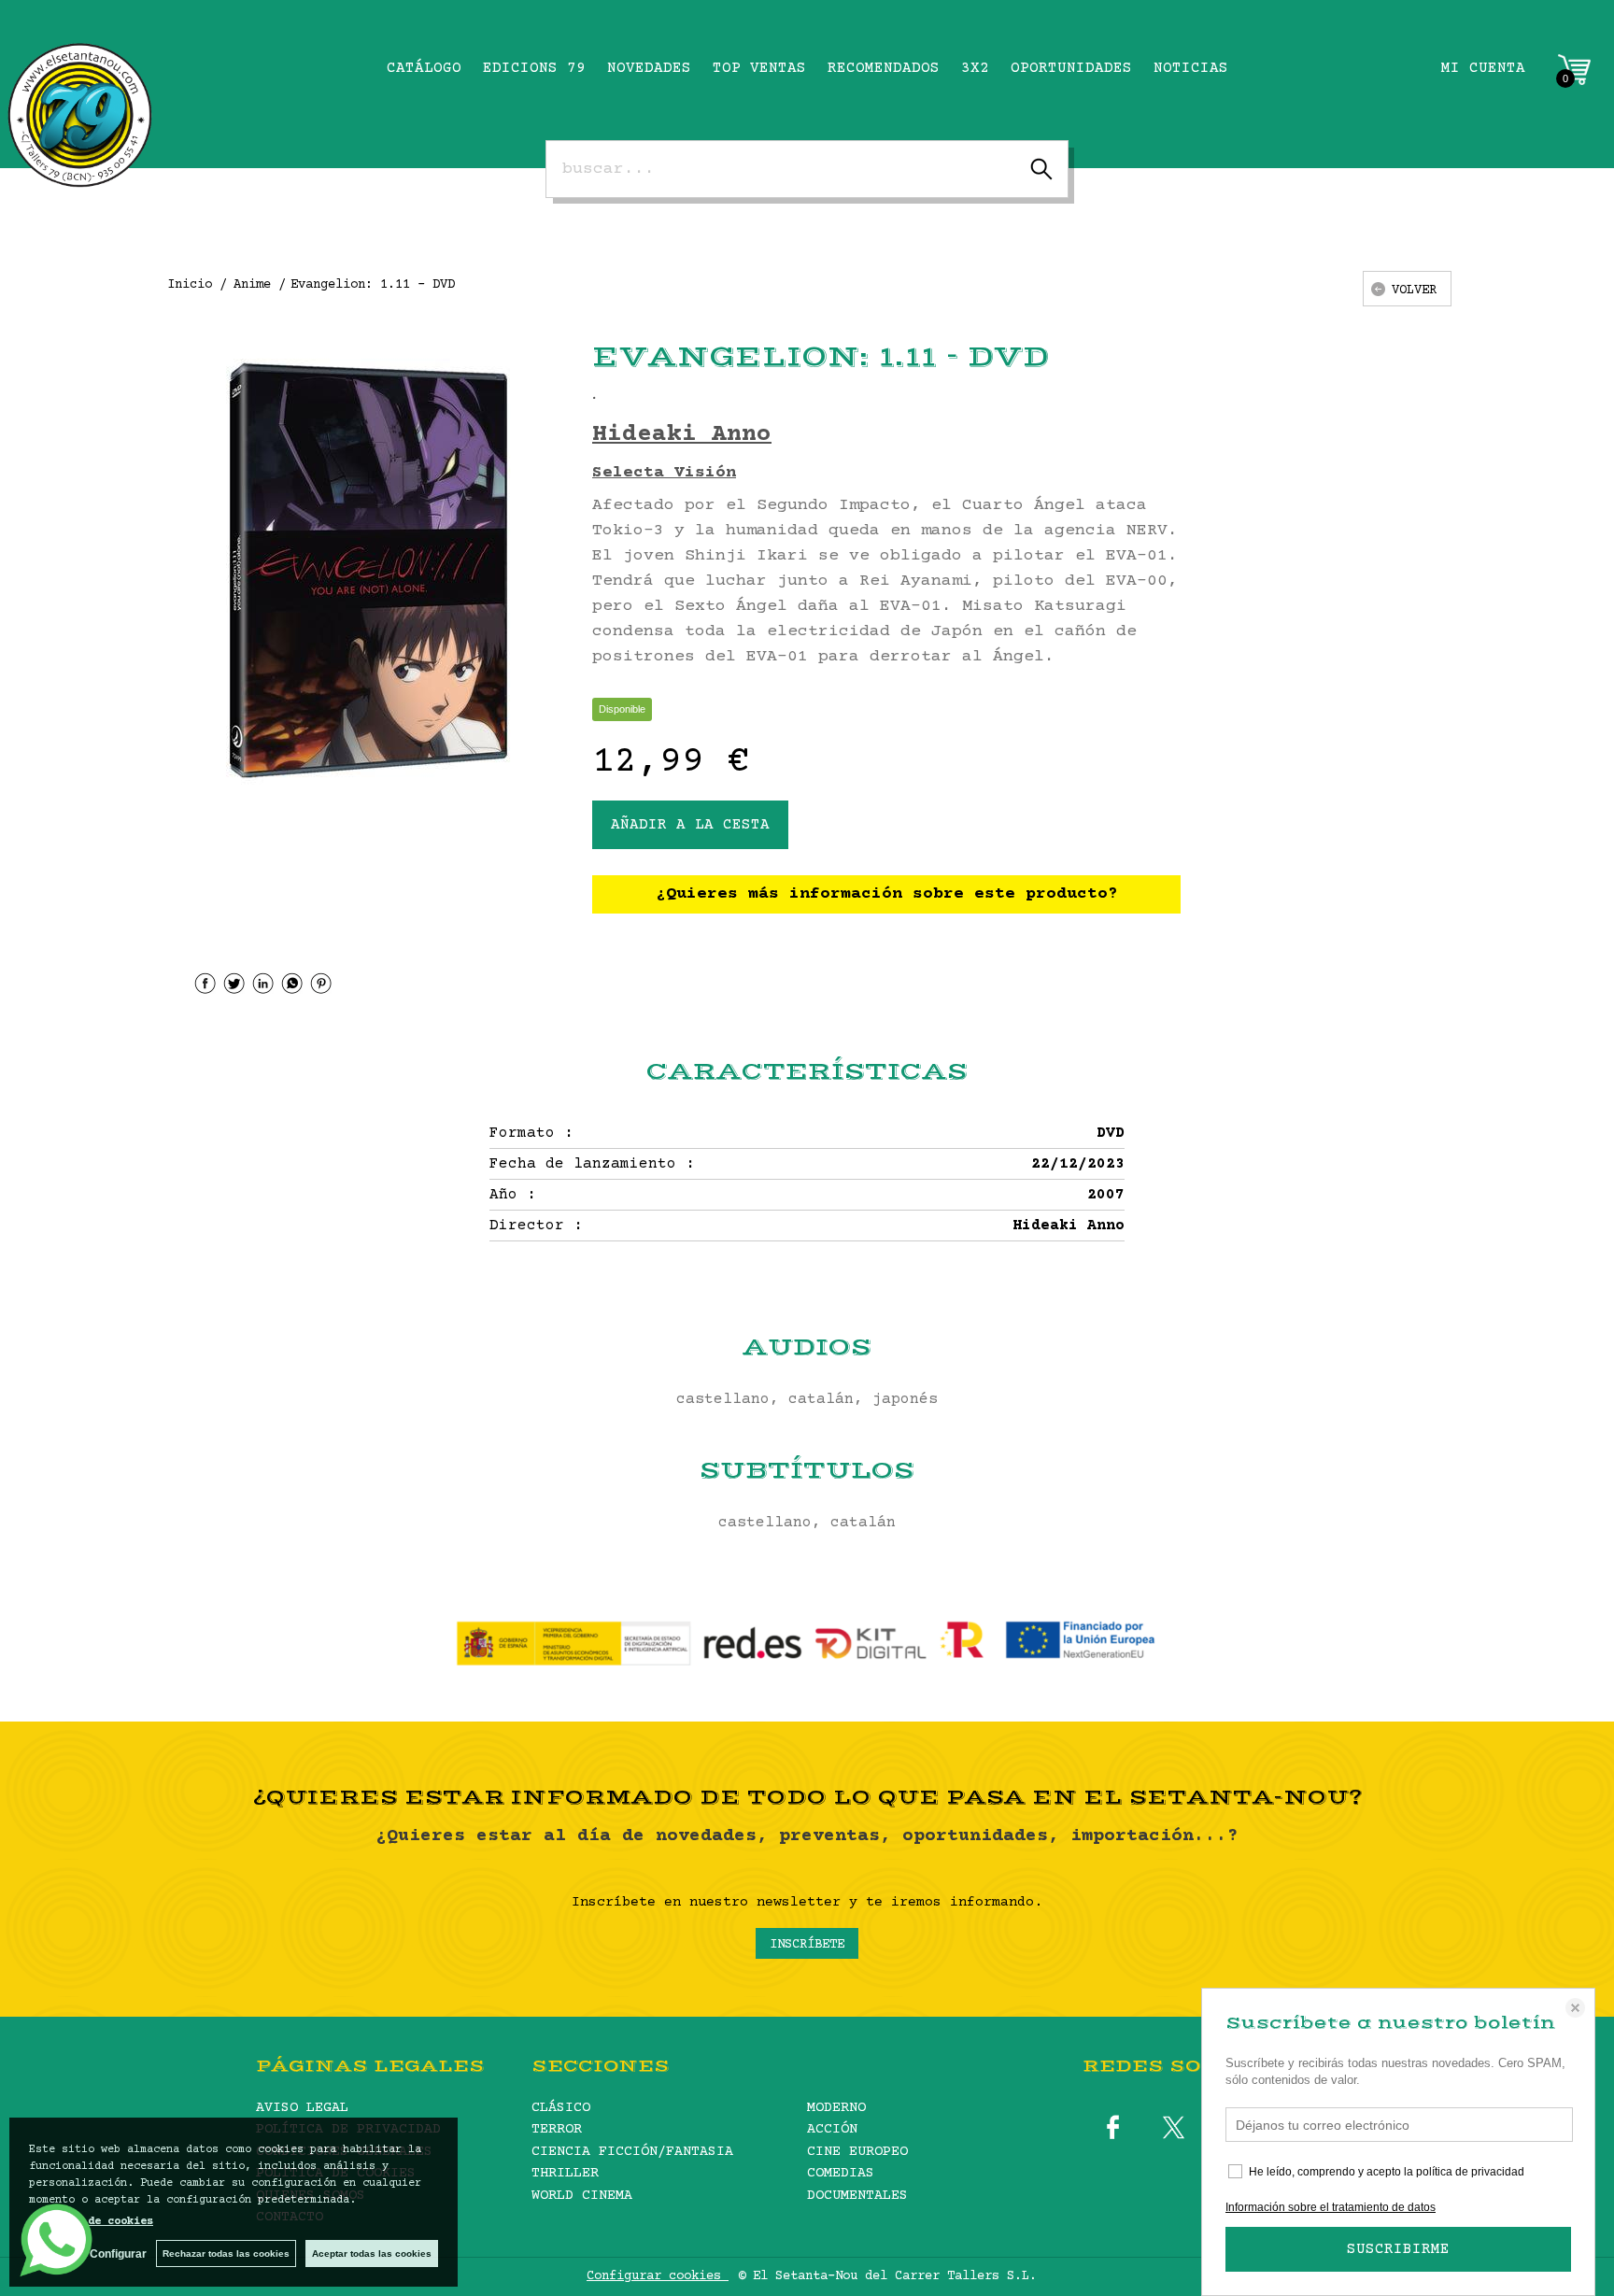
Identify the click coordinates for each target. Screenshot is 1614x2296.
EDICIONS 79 (534, 68)
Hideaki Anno (682, 435)
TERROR (557, 2129)
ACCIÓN (832, 2129)
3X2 (975, 68)
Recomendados (884, 68)
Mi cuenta (1483, 68)
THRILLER (565, 2173)
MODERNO (836, 2108)
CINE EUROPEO (857, 2152)
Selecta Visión (664, 473)
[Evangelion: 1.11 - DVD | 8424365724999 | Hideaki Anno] (368, 570)
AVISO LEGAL (302, 2108)
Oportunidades (1071, 68)
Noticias (1191, 68)
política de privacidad (1470, 2172)
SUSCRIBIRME (1398, 2249)
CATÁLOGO (424, 68)
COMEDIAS (841, 2173)
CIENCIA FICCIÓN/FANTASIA (632, 2152)
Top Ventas (759, 68)
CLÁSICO (561, 2108)
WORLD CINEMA (582, 2196)
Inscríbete (807, 1945)
